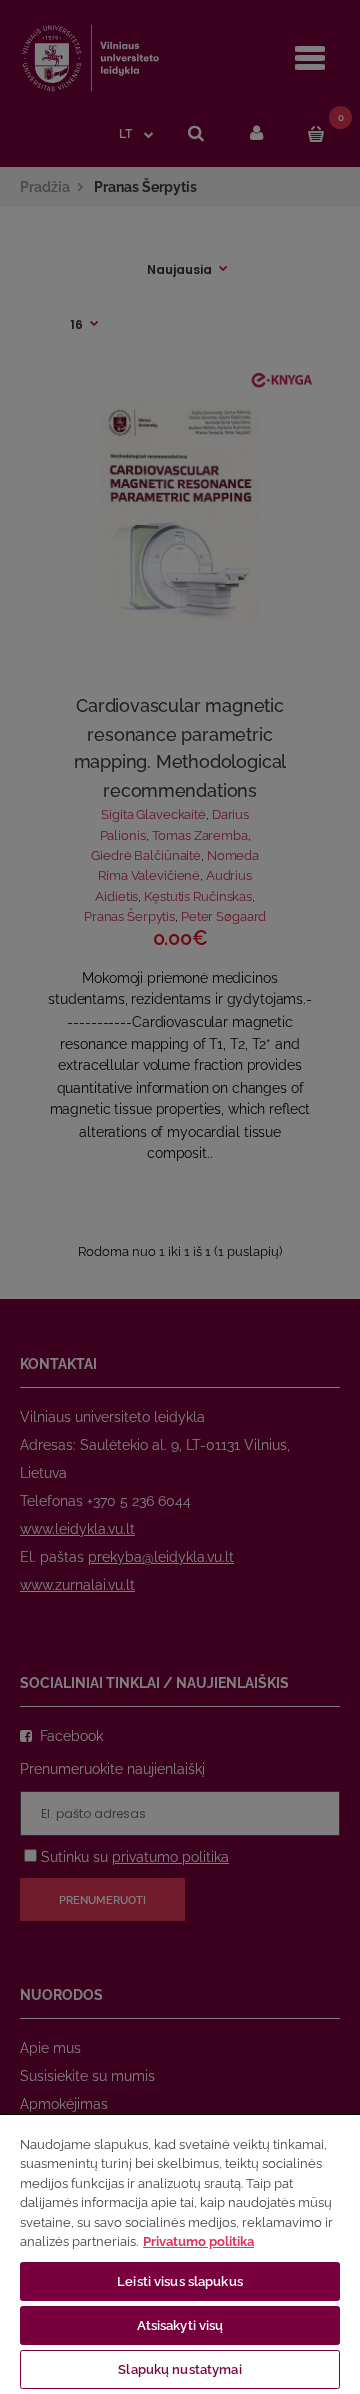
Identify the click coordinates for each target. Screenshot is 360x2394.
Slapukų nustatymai (179, 2369)
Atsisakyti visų (180, 2325)
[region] (180, 2253)
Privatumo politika (198, 2241)
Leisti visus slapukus (180, 2281)
